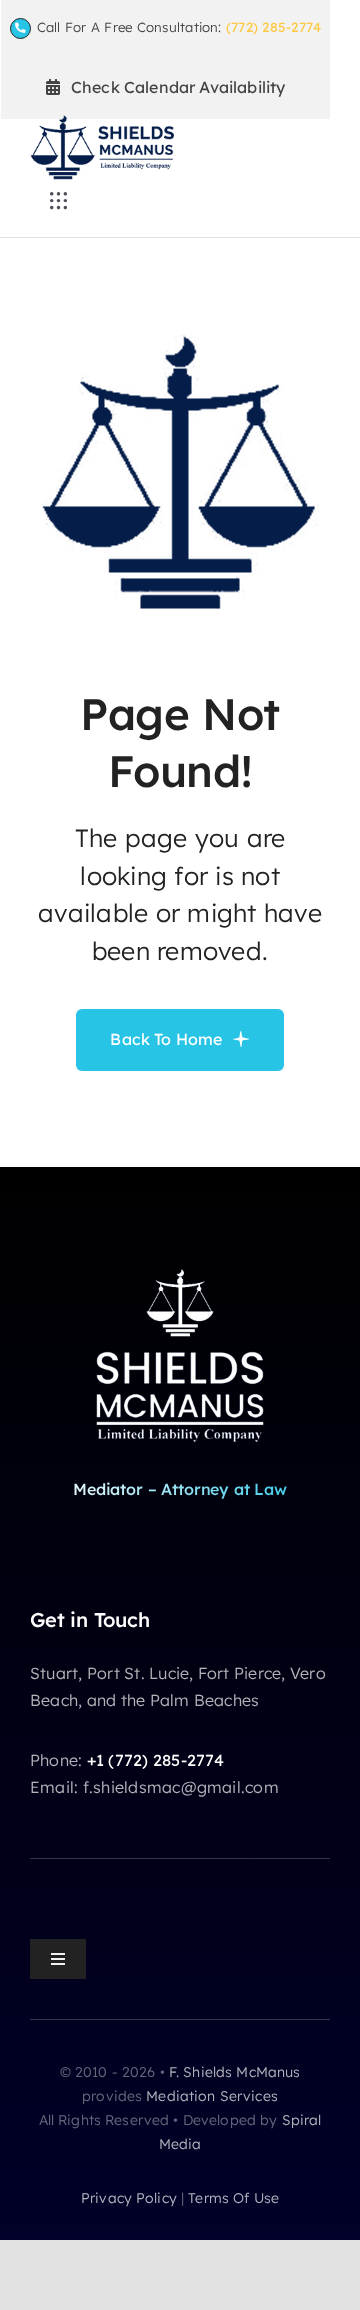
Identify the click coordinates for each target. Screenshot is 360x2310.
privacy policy (129, 2198)
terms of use (233, 2198)
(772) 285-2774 (273, 27)
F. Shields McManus (235, 2072)
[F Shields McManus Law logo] (102, 123)
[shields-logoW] (180, 1267)
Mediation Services (212, 2096)
